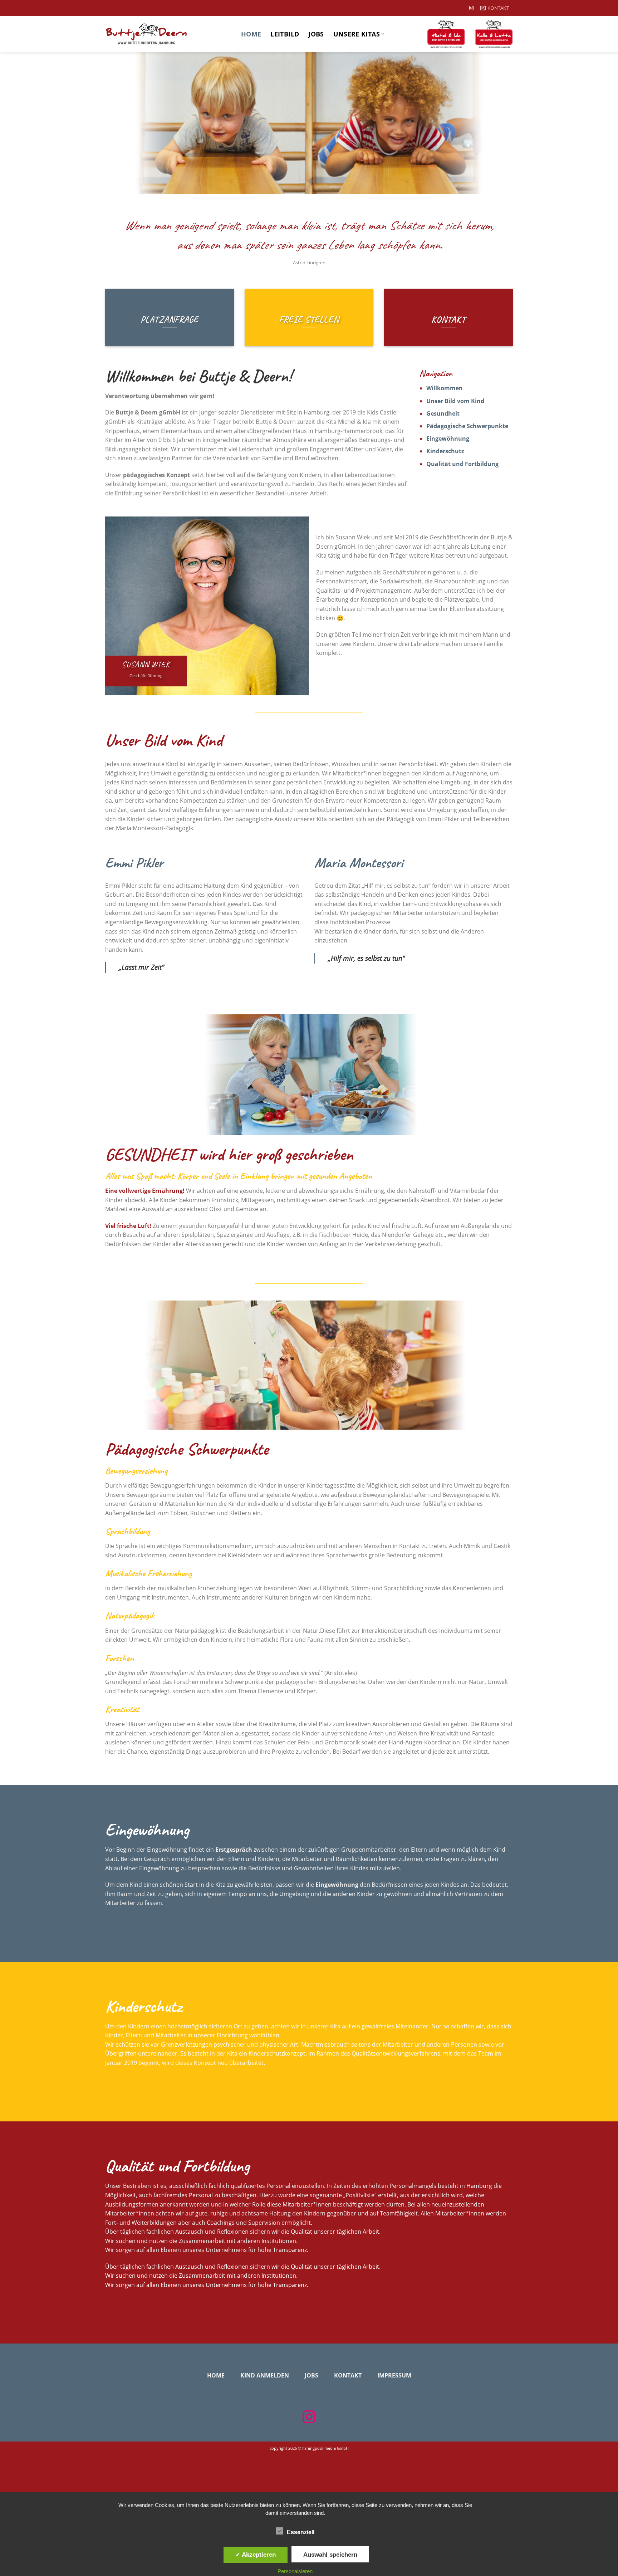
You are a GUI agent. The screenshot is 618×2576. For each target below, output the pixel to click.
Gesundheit (443, 413)
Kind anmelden (265, 2375)
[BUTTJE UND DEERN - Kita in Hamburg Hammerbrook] (168, 34)
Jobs (316, 34)
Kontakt (348, 2375)
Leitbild (285, 34)
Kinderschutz (445, 451)
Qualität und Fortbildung (462, 464)
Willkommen (445, 388)
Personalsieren (295, 2571)
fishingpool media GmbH (325, 2448)
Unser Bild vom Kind (455, 401)
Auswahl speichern (330, 2555)
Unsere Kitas (357, 34)
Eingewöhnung (448, 439)
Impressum (394, 2375)
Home (251, 34)
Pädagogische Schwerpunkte (467, 426)
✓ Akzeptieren (256, 2555)
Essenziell (301, 2532)
